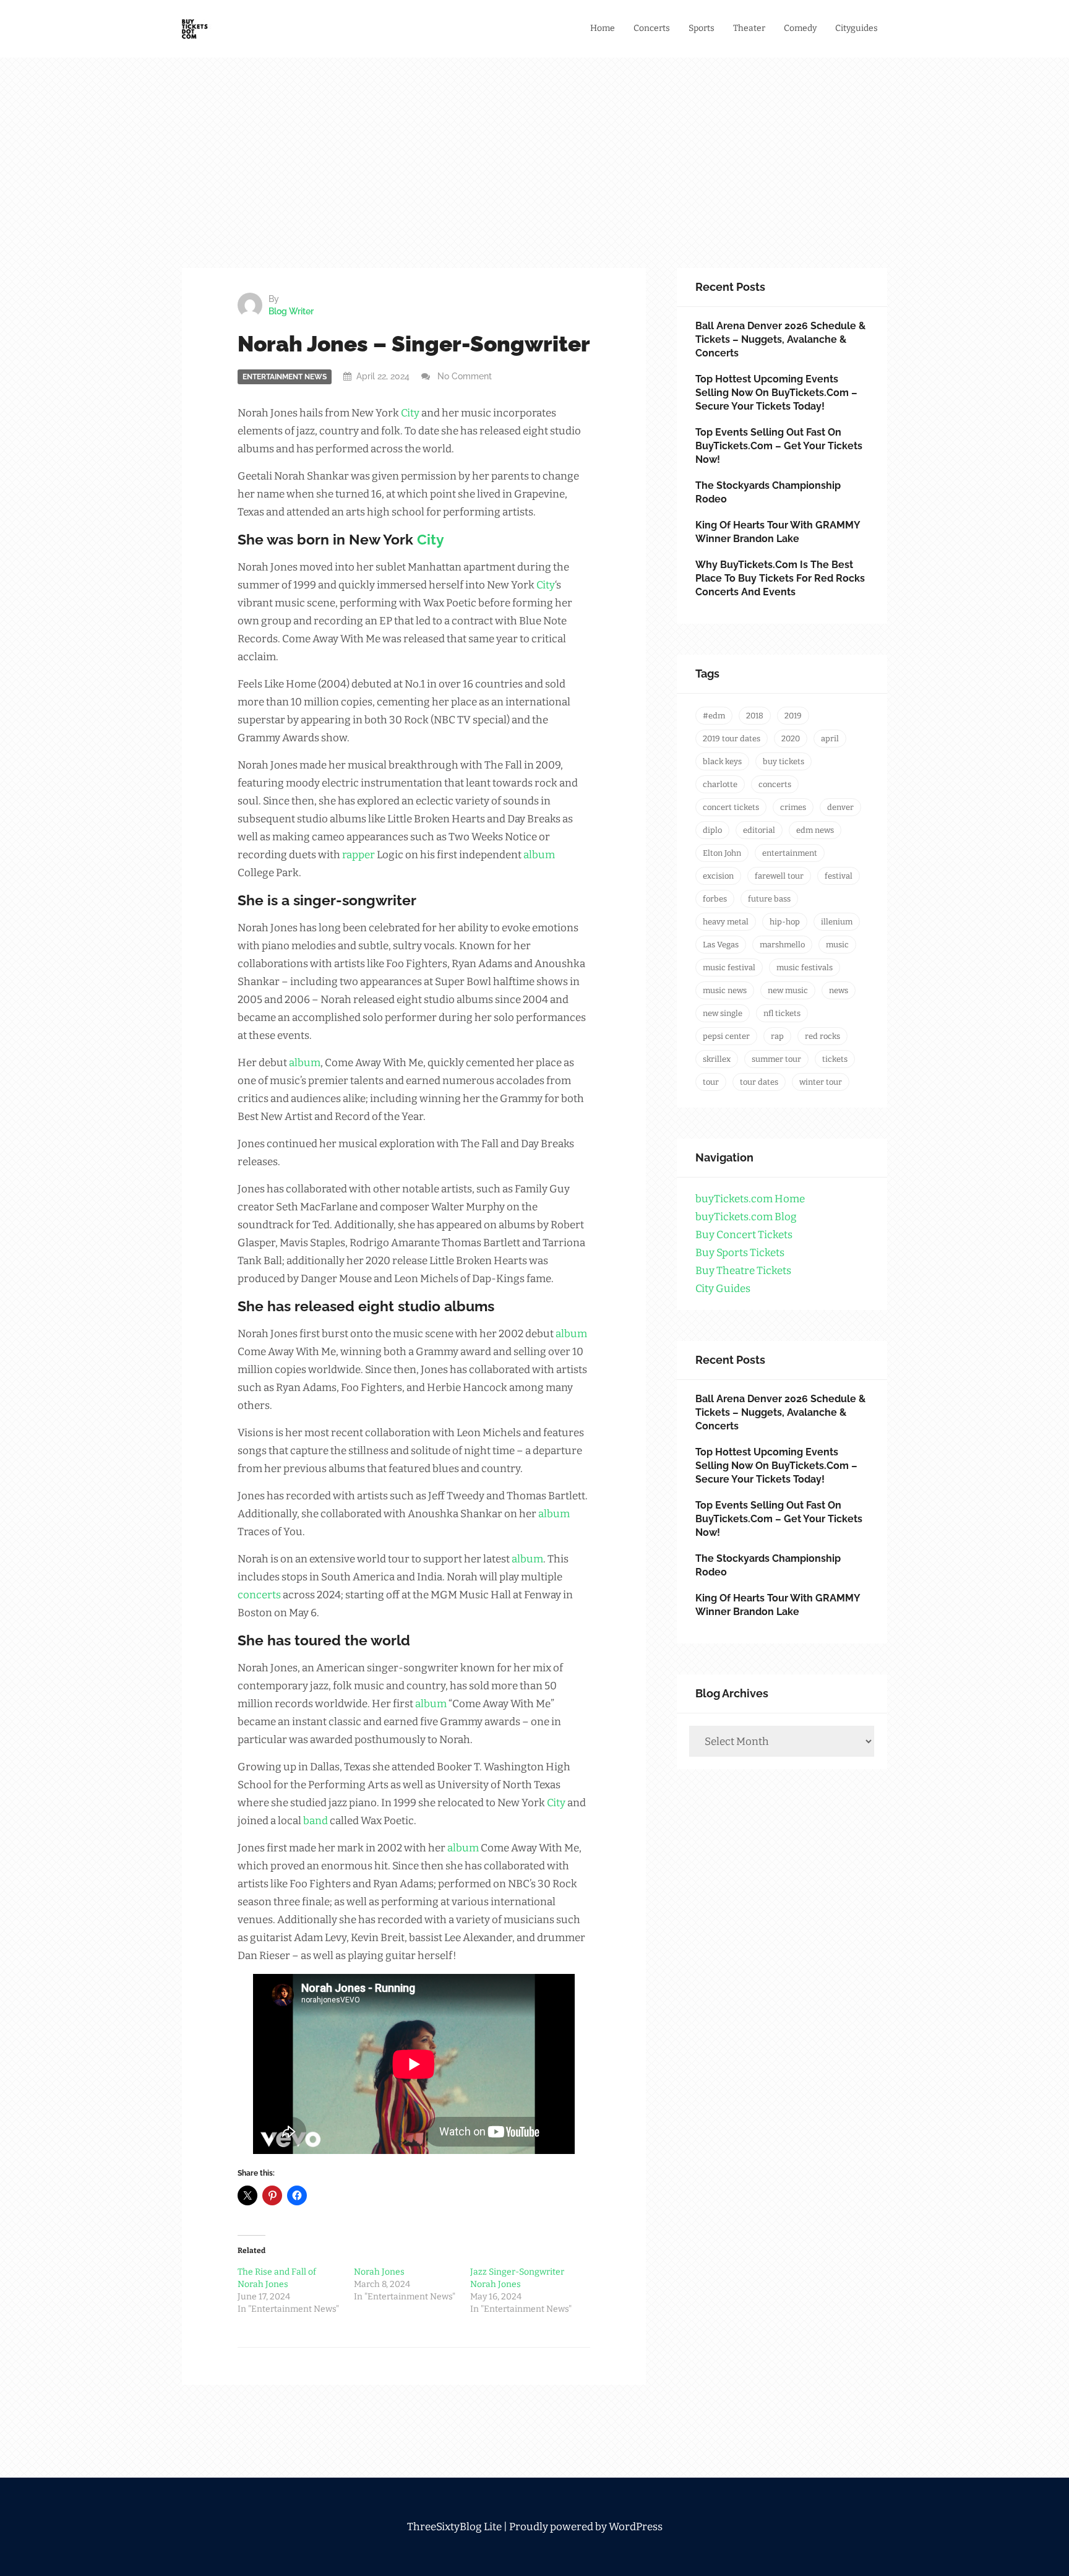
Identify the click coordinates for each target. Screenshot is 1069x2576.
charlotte (720, 784)
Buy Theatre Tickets (743, 1271)
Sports (702, 28)
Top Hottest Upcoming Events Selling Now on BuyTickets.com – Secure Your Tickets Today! (776, 393)
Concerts (652, 28)
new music (788, 990)
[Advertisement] (534, 175)
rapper (358, 855)
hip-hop (785, 922)
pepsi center (726, 1036)
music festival (729, 967)
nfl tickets (782, 1013)
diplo (712, 830)
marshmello (782, 945)
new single (723, 1013)
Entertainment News (285, 377)
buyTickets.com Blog (746, 1217)
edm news (815, 830)
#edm (714, 716)
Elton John (722, 853)
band (316, 1821)
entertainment (790, 853)
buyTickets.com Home (750, 1199)
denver (840, 807)
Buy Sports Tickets (740, 1253)
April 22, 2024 (383, 376)
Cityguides (856, 28)
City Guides (723, 1289)
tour (711, 1082)
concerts (259, 1595)
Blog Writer (291, 311)
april (830, 739)
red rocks (822, 1036)
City (410, 413)
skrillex (717, 1059)
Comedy (800, 28)
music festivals (805, 967)
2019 (793, 716)
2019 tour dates (732, 739)
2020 (791, 739)
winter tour (821, 1082)
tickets (835, 1059)
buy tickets (784, 761)
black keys (722, 761)
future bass (769, 899)
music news (725, 990)
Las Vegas (721, 945)
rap (777, 1036)
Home (603, 28)
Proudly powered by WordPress (586, 2527)
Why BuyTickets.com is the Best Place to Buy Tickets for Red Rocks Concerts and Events (780, 578)
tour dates (759, 1082)
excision (718, 876)
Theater (749, 28)
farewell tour (779, 876)
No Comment (465, 376)
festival (839, 876)
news (839, 990)
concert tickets (731, 807)
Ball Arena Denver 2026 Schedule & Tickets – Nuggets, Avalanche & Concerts (780, 339)
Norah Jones (379, 2272)
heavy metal (726, 922)
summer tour (776, 1059)
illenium (837, 922)
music (837, 945)
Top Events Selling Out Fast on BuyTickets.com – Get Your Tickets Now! (779, 446)
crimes (793, 807)
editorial (759, 830)
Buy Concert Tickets (744, 1235)
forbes (715, 899)
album (539, 855)
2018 (755, 716)
